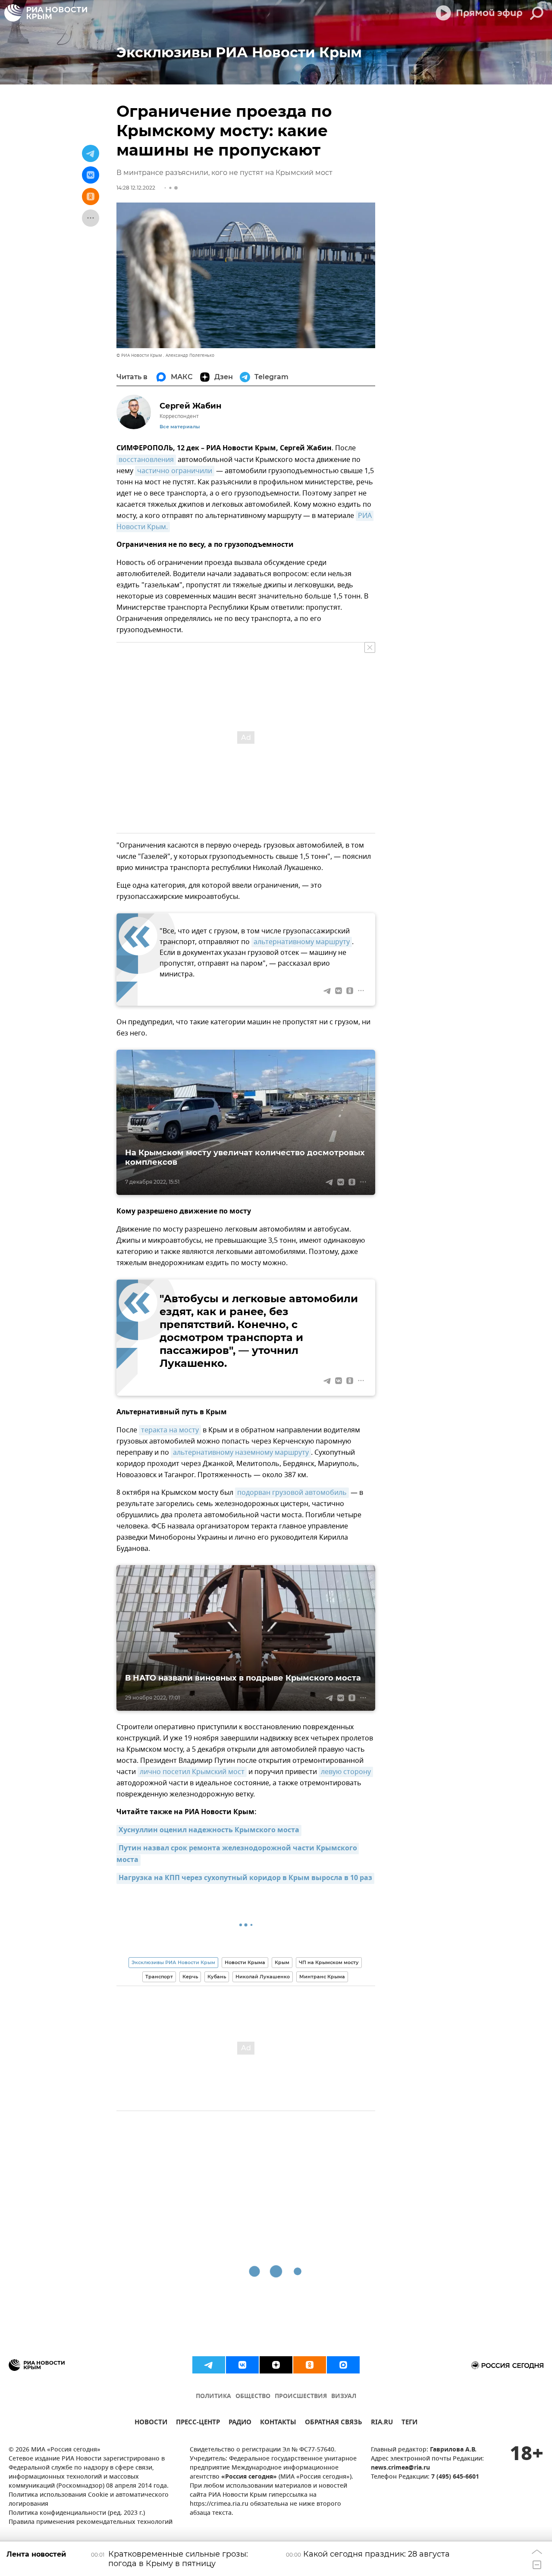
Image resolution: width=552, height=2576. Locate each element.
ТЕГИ (409, 2423)
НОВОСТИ (151, 2423)
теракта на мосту (170, 1430)
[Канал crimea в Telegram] (209, 2365)
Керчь (190, 1977)
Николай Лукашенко (263, 1977)
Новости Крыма (245, 1962)
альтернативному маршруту (302, 942)
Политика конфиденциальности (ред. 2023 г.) (77, 2513)
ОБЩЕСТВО (253, 2397)
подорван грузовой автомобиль (292, 1493)
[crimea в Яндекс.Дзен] (276, 2365)
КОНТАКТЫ (278, 2423)
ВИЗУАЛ (344, 2397)
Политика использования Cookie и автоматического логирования (89, 2500)
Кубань (217, 1977)
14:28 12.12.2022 (136, 188)
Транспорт (159, 1977)
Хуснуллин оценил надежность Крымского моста (209, 1831)
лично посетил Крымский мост (192, 1772)
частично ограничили (175, 471)
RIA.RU (382, 2423)
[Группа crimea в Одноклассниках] (310, 2365)
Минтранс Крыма (322, 1977)
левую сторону (346, 1772)
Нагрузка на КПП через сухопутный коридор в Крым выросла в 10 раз (245, 1878)
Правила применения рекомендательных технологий (91, 2522)
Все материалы (180, 427)
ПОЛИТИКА (213, 2397)
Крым (282, 1962)
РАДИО (240, 2423)
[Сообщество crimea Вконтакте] (242, 2365)
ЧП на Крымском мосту (329, 1962)
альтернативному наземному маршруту (241, 1453)
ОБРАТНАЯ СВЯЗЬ (334, 2423)
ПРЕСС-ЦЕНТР (198, 2423)
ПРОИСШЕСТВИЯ (301, 2397)
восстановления (146, 460)
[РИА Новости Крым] (46, 13)
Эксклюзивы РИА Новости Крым (173, 1962)
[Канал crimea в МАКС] (343, 2365)
